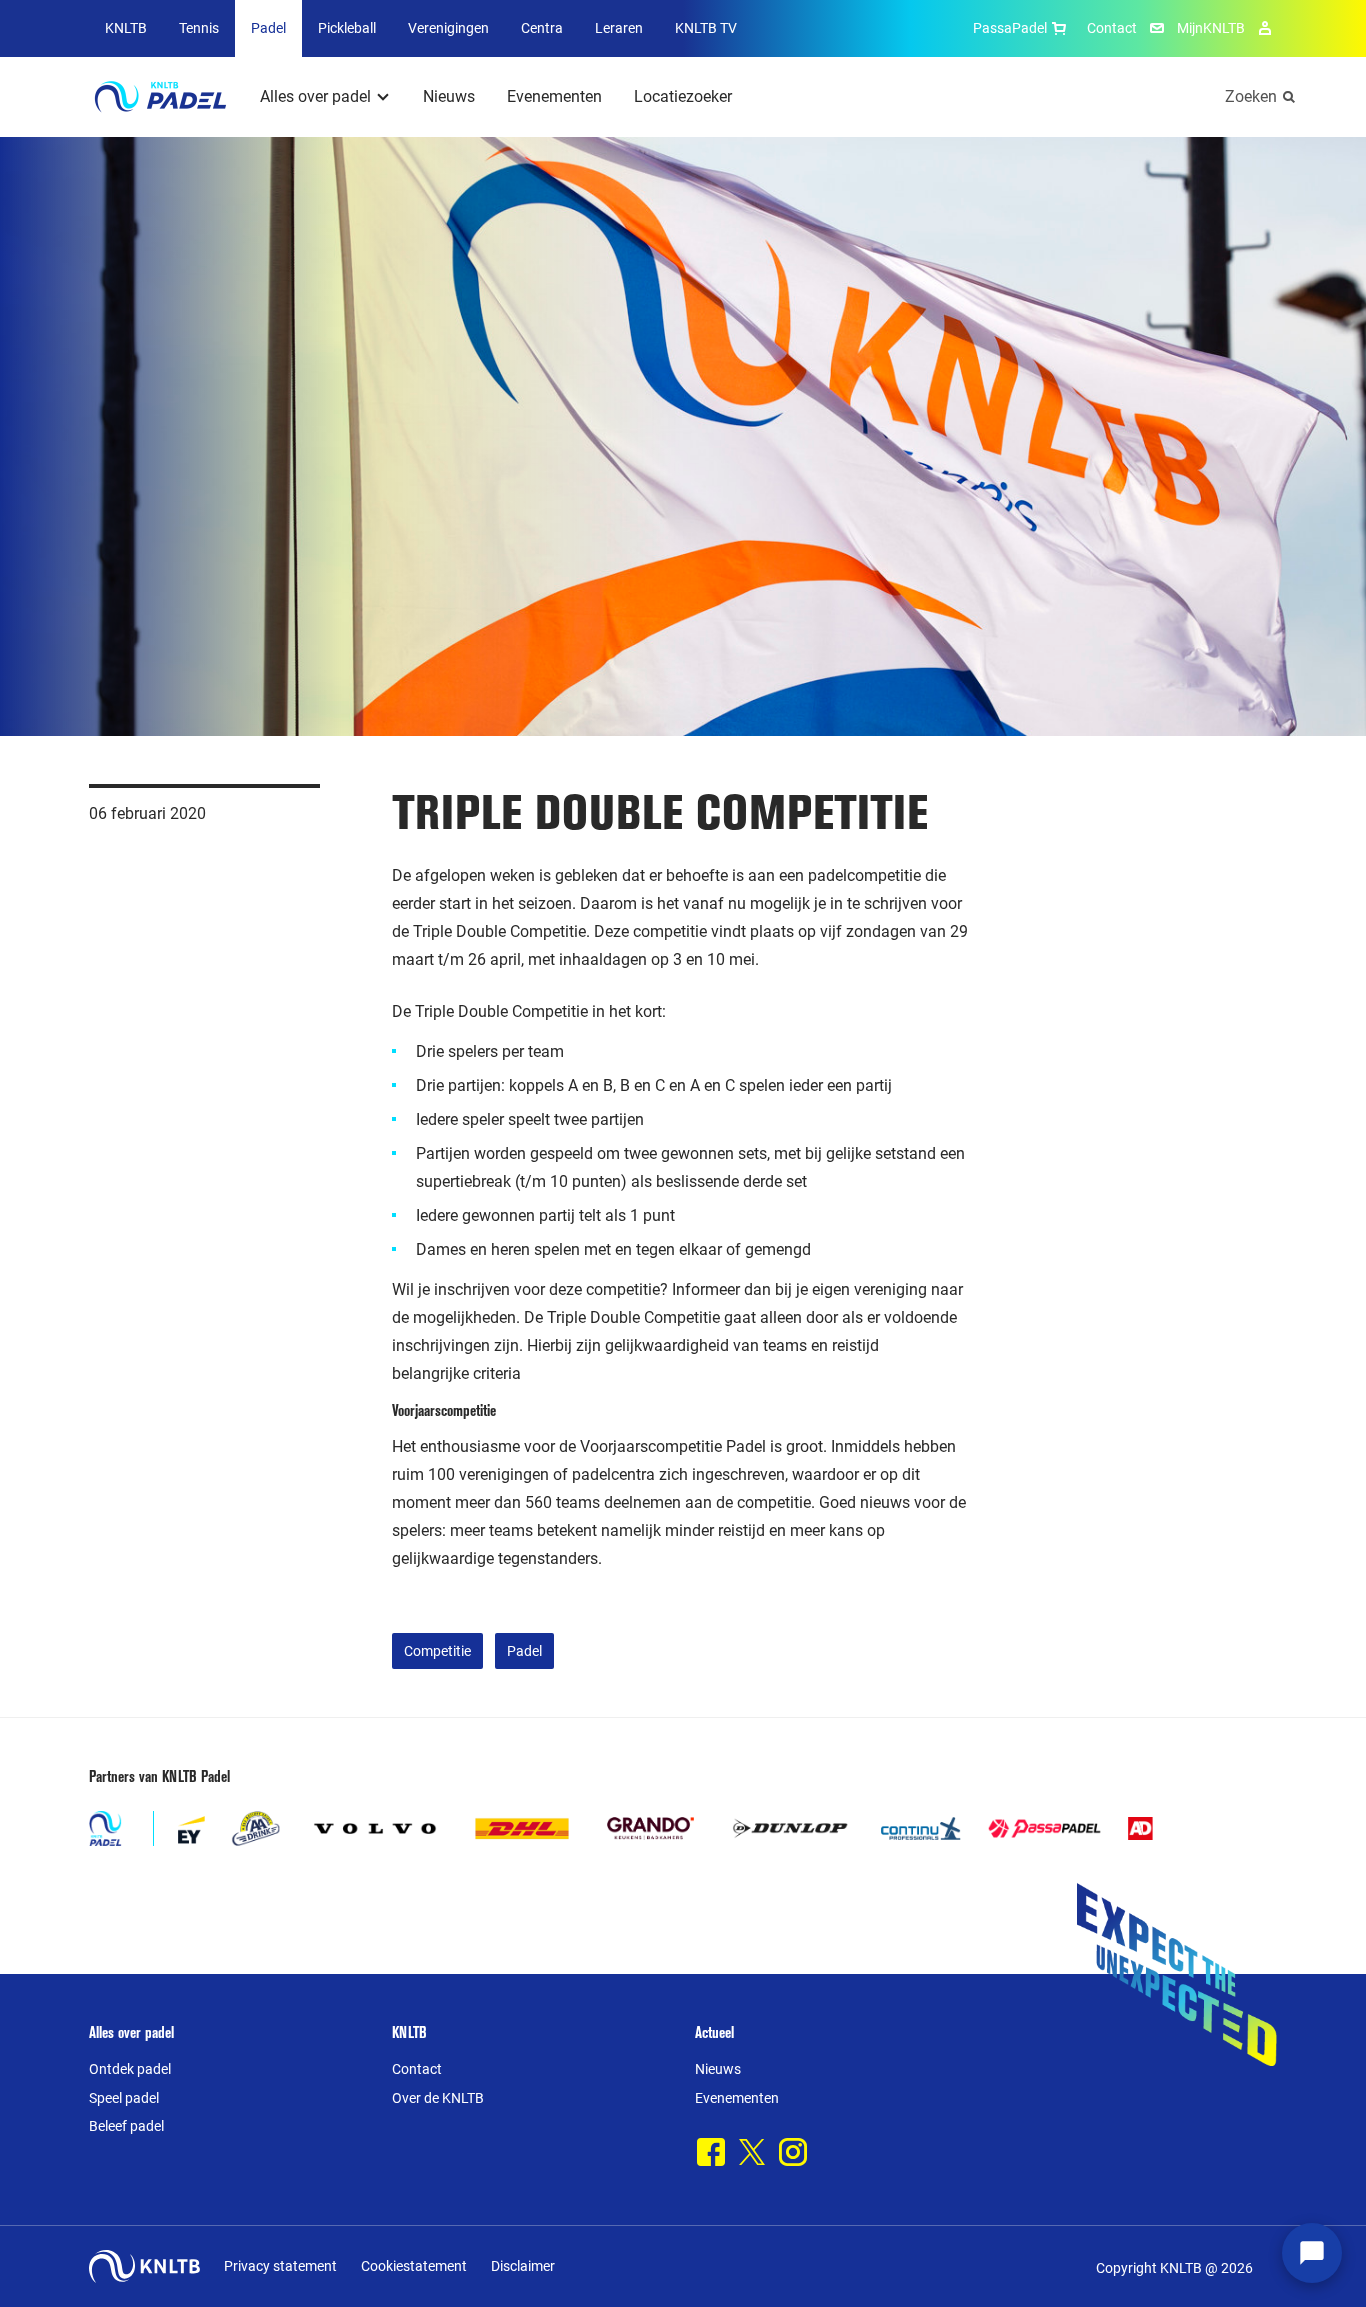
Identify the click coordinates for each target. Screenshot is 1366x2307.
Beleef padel (126, 2126)
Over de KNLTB (438, 2098)
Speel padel (124, 2098)
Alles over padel (315, 96)
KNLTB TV (706, 28)
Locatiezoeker (683, 96)
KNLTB (126, 28)
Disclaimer (523, 2266)
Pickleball (347, 28)
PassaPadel (1010, 28)
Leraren (619, 28)
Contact (1112, 28)
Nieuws (449, 96)
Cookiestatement (414, 2266)
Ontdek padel (130, 2069)
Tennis (199, 28)
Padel (268, 28)
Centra (542, 28)
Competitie (437, 1651)
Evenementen (554, 96)
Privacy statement (280, 2266)
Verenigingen (448, 28)
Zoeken (1251, 96)
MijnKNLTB (1211, 28)
